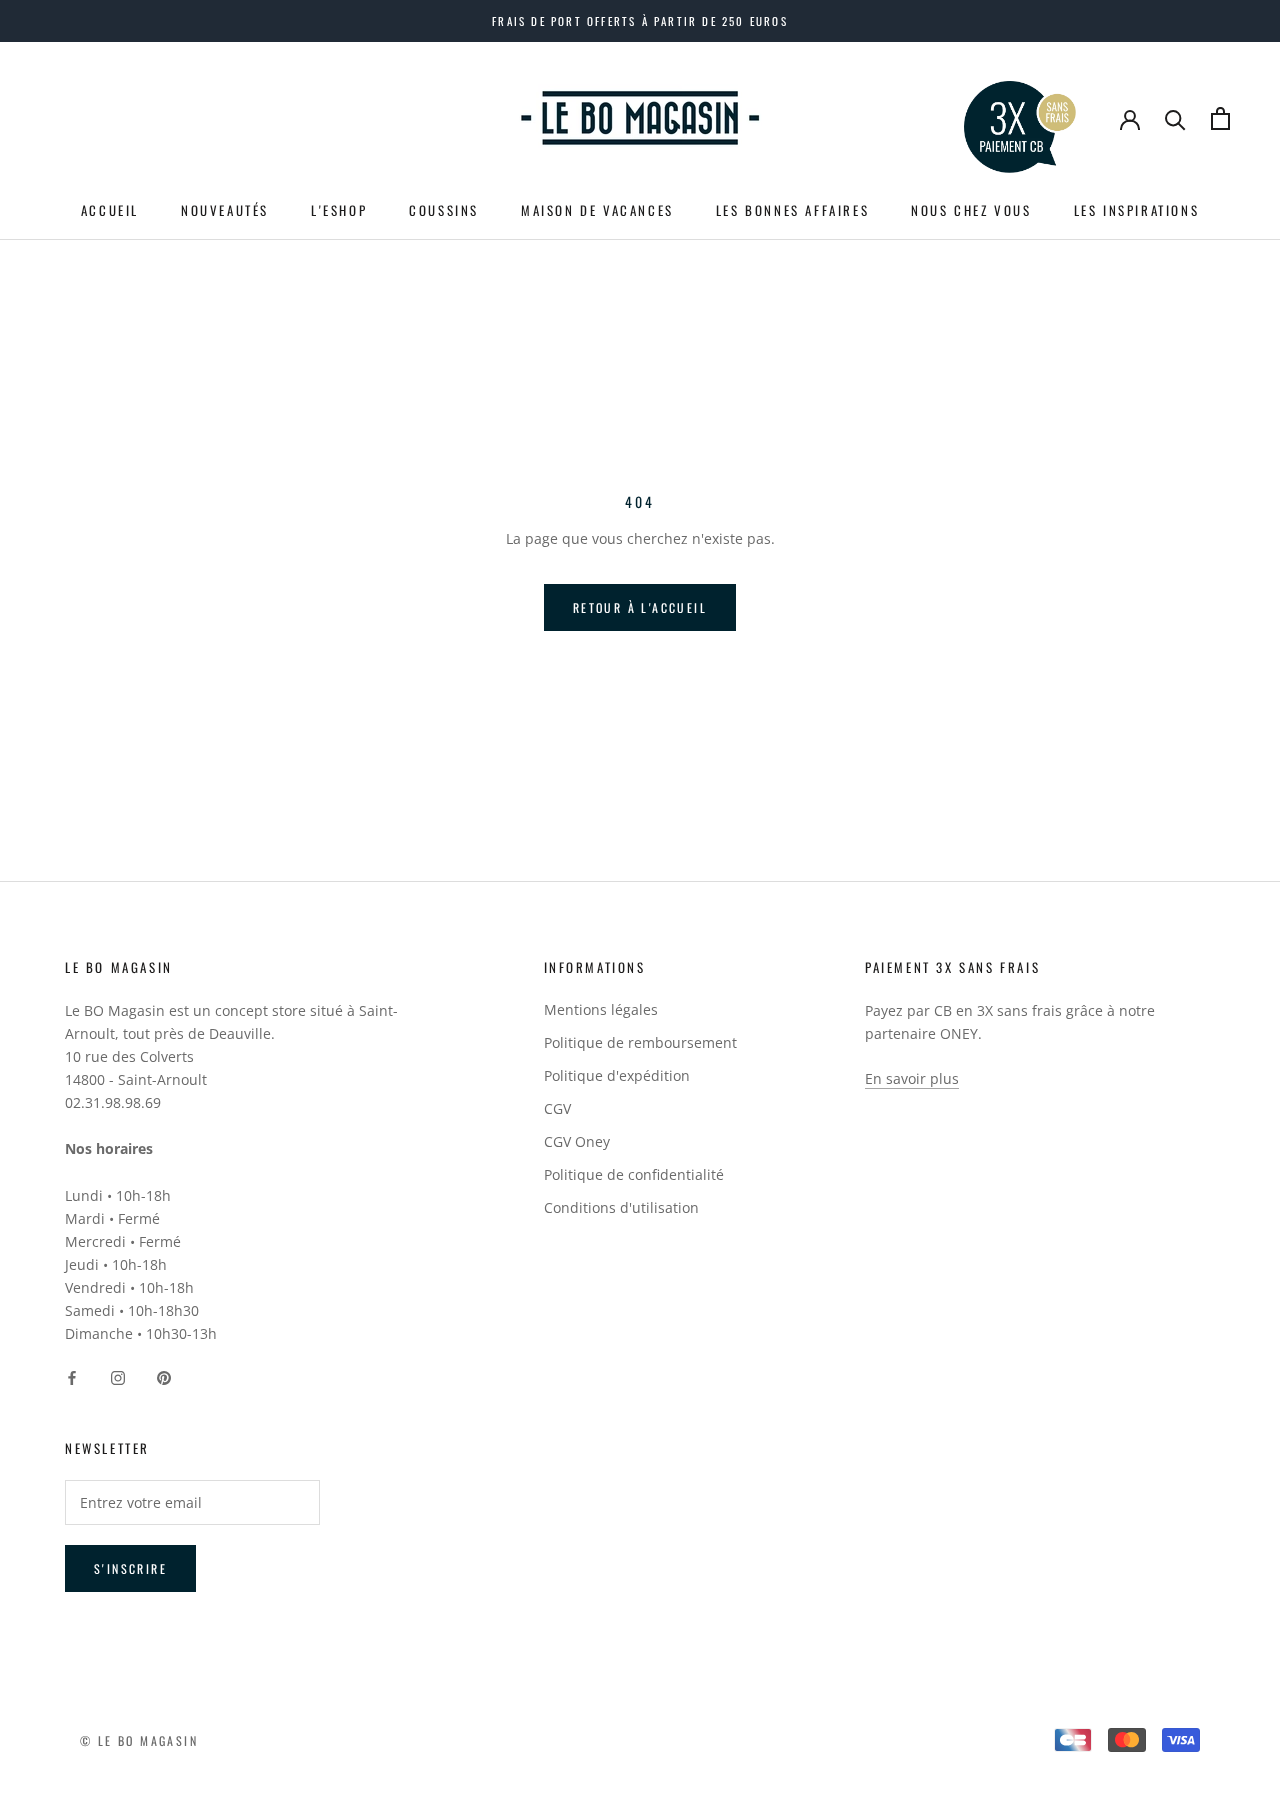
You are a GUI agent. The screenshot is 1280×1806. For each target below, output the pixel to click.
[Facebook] (72, 1376)
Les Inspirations (1137, 210)
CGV (557, 1108)
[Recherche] (1175, 118)
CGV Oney (577, 1141)
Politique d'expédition (617, 1075)
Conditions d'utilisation (621, 1207)
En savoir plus (912, 1078)
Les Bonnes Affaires (792, 210)
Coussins (444, 210)
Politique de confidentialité (634, 1174)
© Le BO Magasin (139, 1740)
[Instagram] (118, 1376)
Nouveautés (225, 210)
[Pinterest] (164, 1376)
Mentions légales (601, 1009)
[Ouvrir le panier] (1220, 118)
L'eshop (339, 210)
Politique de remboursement (640, 1042)
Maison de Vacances (597, 210)
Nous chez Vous (971, 210)
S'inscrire (130, 1568)
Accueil (110, 210)
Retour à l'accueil (640, 607)
